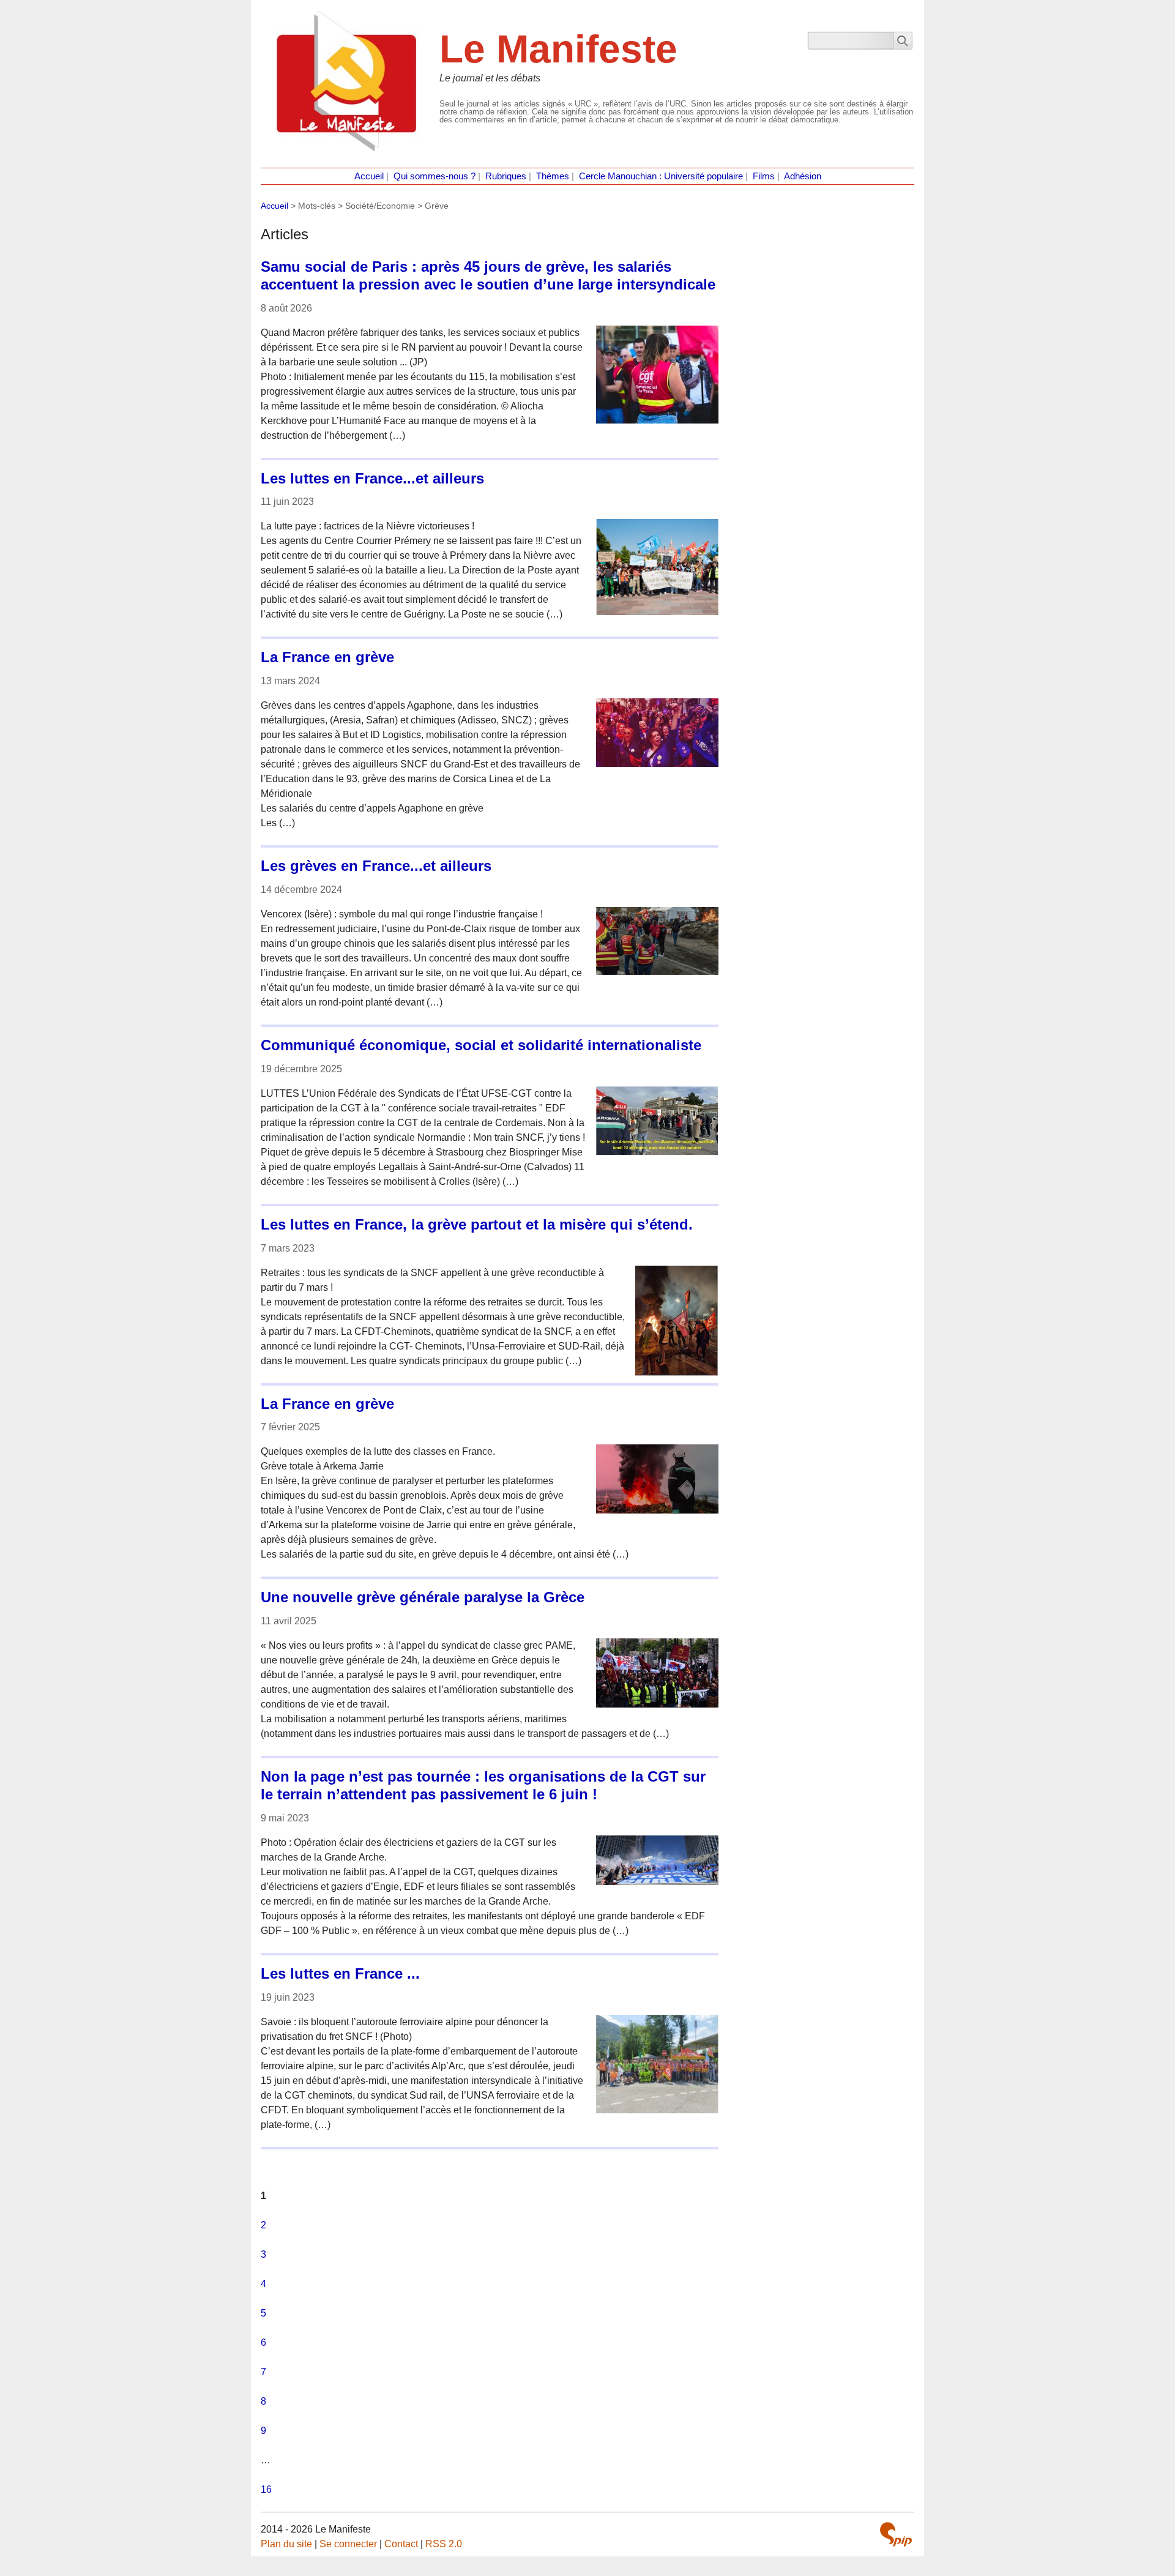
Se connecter (348, 2544)
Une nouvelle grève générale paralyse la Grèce (423, 1597)
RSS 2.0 (444, 2544)
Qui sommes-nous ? (435, 176)
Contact (401, 2544)
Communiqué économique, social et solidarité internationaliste (481, 1045)
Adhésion (803, 176)
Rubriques (506, 176)
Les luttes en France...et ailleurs (372, 478)
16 (266, 2489)
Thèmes (553, 176)
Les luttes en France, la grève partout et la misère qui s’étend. (477, 1224)
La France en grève (327, 657)
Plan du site (286, 2544)
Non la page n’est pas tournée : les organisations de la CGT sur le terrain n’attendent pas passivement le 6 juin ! (483, 1785)
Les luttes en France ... (340, 1973)
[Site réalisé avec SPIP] (896, 2534)
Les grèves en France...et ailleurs (376, 866)
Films (764, 176)
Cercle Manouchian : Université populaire (661, 176)
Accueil (369, 176)
